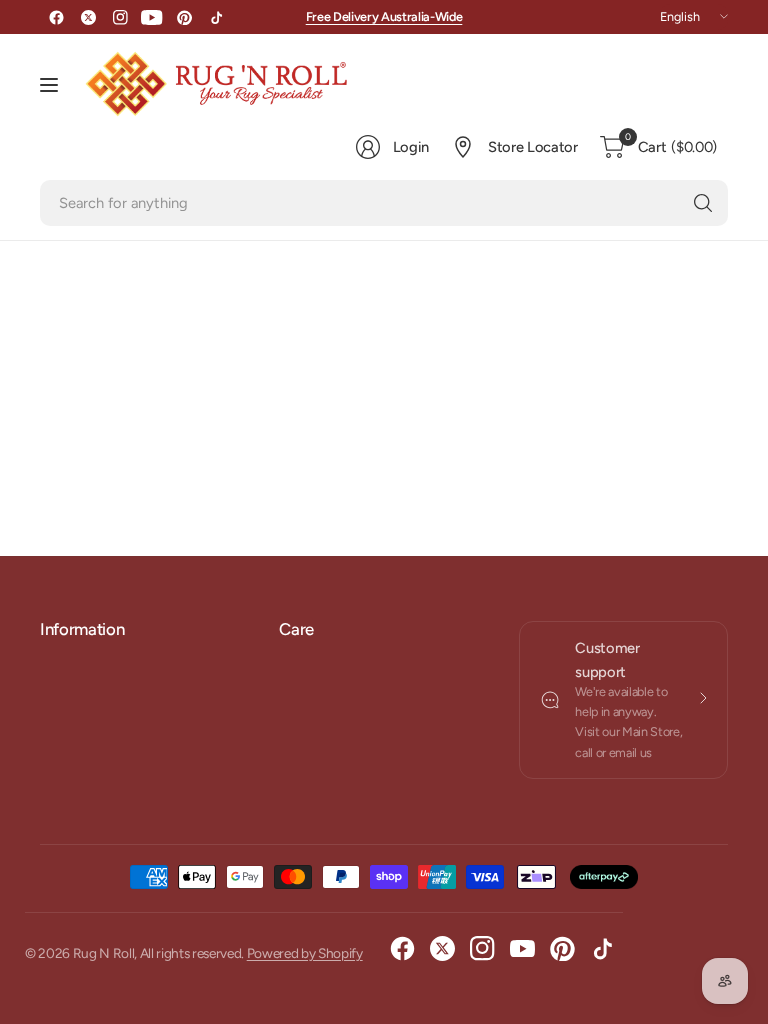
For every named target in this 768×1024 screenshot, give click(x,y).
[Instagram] (120, 17)
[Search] (703, 203)
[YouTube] (152, 17)
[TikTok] (216, 17)
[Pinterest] (184, 17)
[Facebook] (56, 17)
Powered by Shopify (305, 953)
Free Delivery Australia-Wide (384, 16)
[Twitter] (88, 17)
